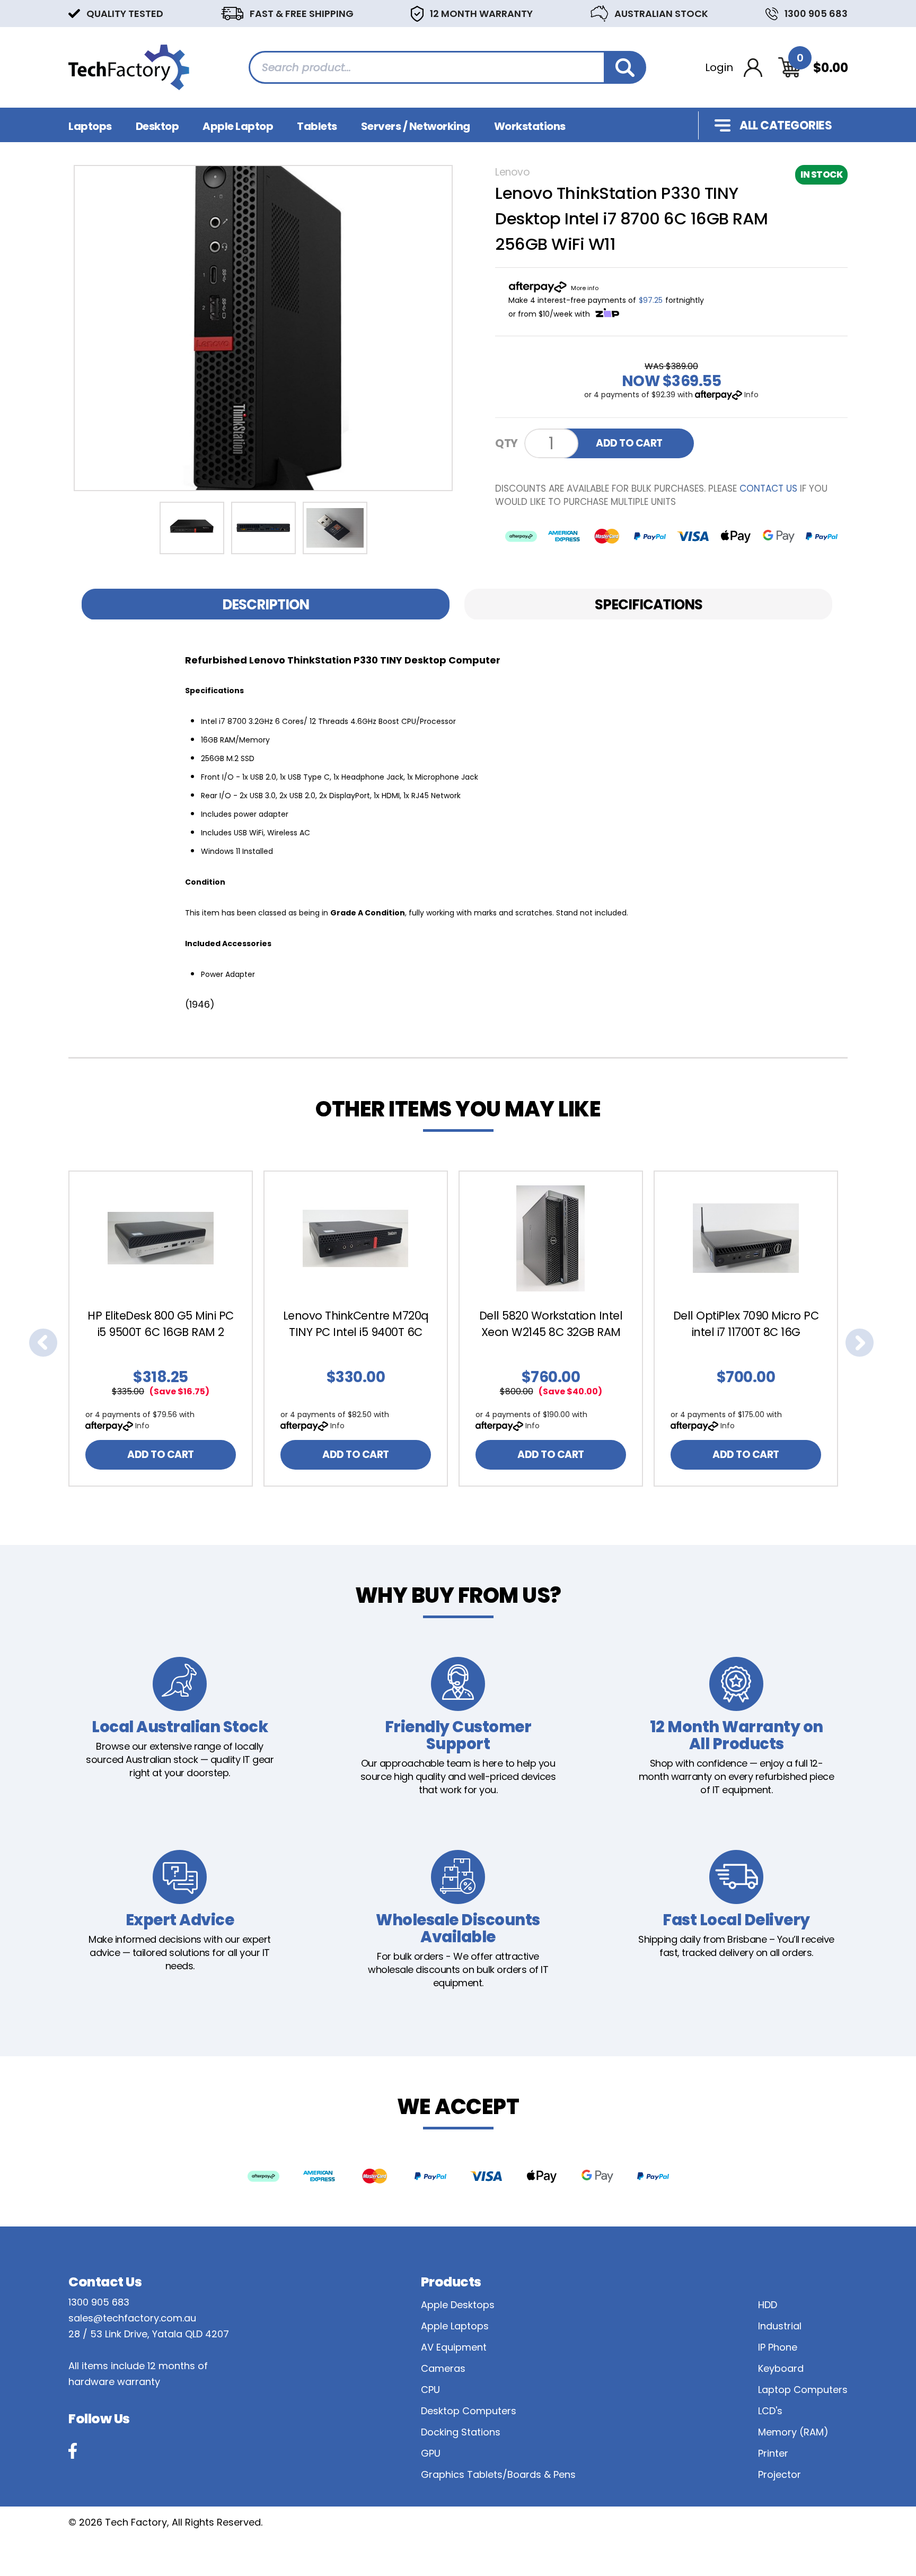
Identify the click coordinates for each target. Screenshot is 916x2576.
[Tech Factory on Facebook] (73, 2451)
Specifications (649, 605)
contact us (768, 488)
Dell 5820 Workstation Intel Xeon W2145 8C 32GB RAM (551, 1324)
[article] (166, 1329)
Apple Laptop (238, 126)
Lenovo (512, 172)
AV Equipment (454, 2347)
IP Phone (778, 2347)
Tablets (317, 126)
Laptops (90, 126)
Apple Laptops (455, 2326)
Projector (780, 2474)
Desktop (157, 126)
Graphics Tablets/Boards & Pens (498, 2474)
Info (751, 395)
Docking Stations (461, 2432)
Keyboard (781, 2368)
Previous (43, 1343)
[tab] (266, 604)
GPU (431, 2453)
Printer (773, 2453)
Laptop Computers (803, 2390)
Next (860, 1343)
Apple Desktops (458, 2305)
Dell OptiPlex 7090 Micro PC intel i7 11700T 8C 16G (746, 1324)
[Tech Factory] (129, 67)
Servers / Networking (416, 126)
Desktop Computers (469, 2411)
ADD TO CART (629, 443)
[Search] (625, 67)
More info (585, 288)
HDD (768, 2305)
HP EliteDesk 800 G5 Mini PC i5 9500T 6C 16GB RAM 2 (161, 1324)
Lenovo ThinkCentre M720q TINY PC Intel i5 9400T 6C (356, 1324)
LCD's (770, 2411)
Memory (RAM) (793, 2432)
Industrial (780, 2326)
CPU (430, 2390)
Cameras (443, 2368)
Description (266, 605)
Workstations (530, 126)
